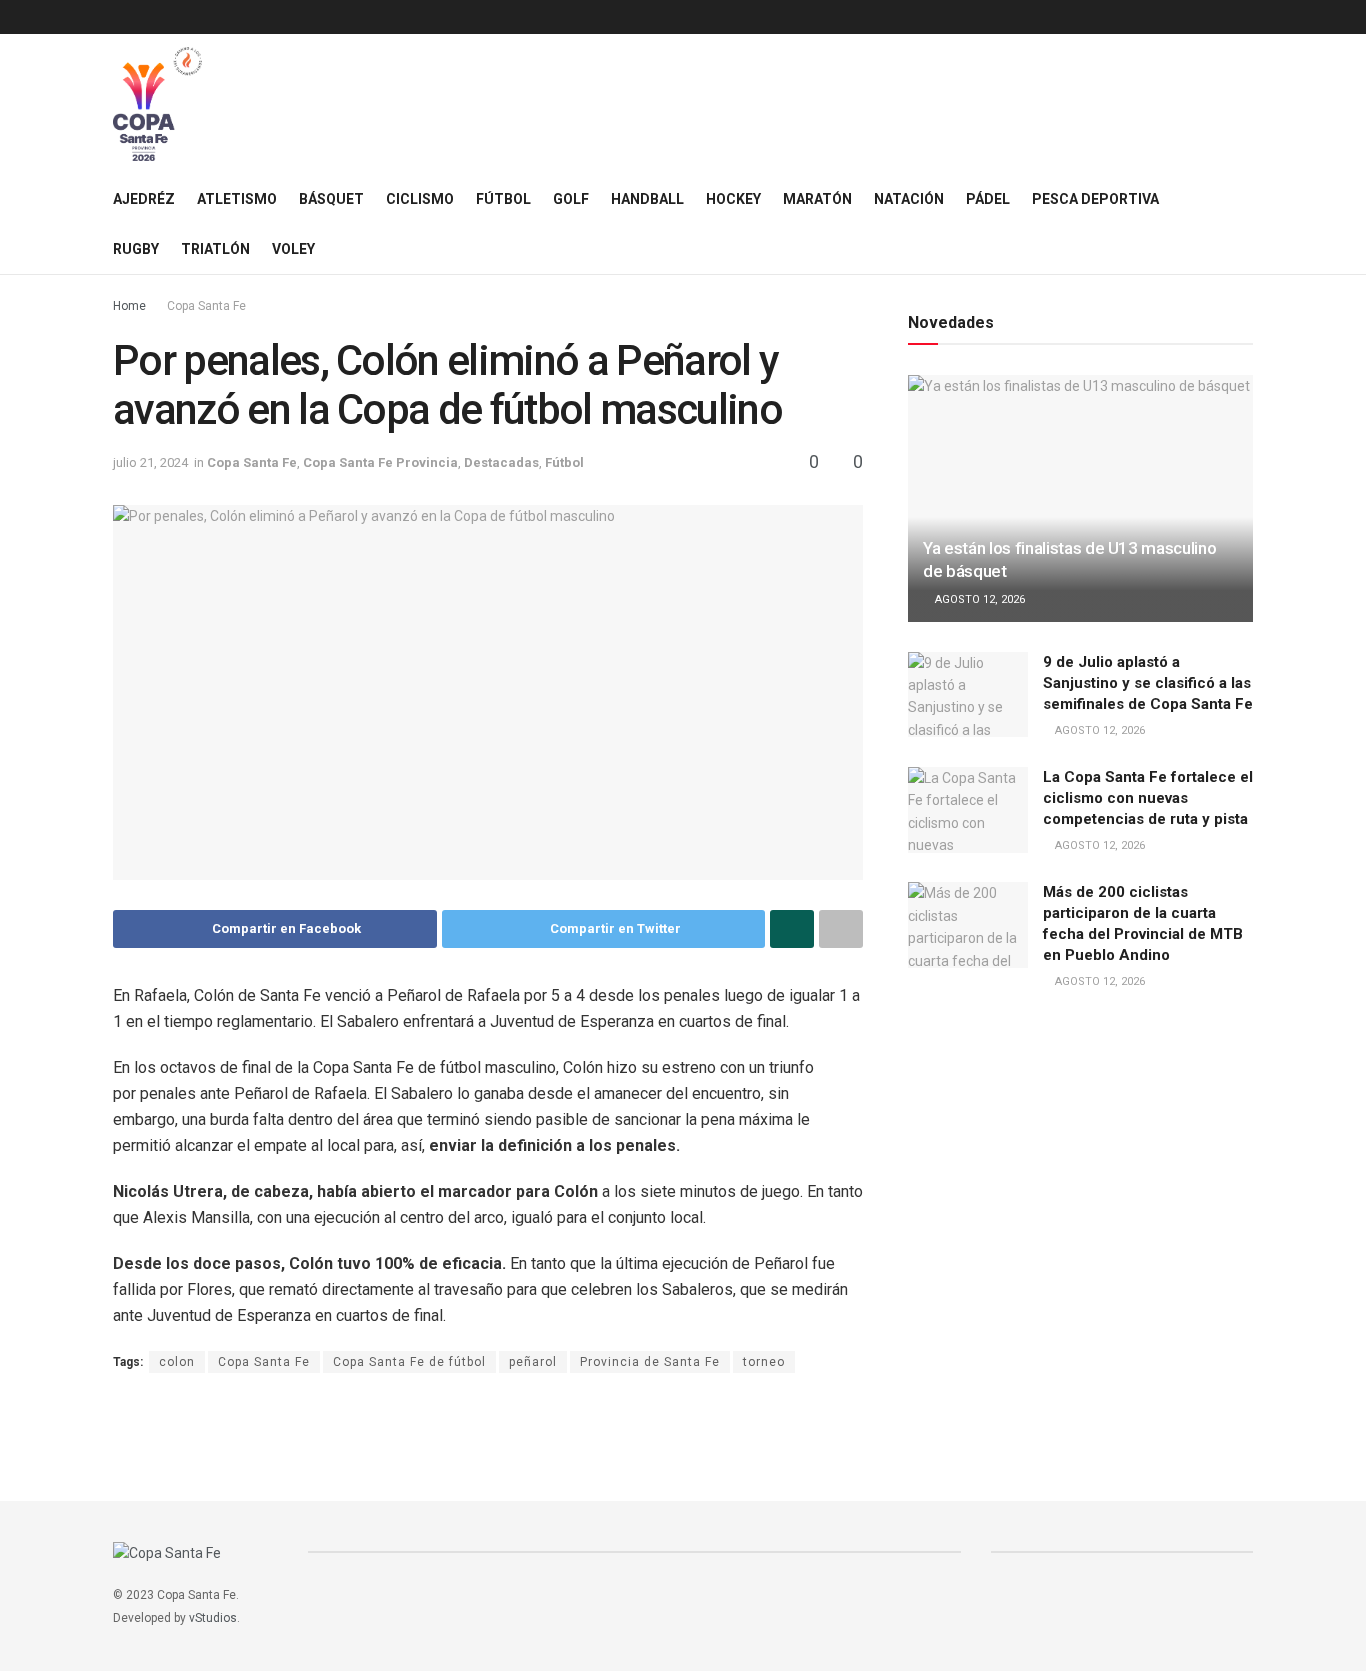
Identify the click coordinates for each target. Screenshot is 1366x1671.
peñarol (533, 1362)
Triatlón (215, 249)
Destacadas (501, 462)
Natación (909, 199)
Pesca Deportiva (1095, 199)
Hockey (733, 199)
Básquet (331, 199)
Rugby (136, 249)
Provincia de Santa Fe (650, 1362)
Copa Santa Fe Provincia (380, 462)
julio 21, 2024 (150, 462)
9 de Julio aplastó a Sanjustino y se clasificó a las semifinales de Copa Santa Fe (1148, 683)
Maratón (817, 199)
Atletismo (237, 199)
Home (129, 306)
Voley (293, 249)
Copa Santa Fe (206, 306)
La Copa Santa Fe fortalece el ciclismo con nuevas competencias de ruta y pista (1148, 798)
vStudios (213, 1618)
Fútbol (503, 199)
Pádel (988, 199)
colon (177, 1362)
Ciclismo (420, 199)
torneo (764, 1362)
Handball (647, 199)
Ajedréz (144, 199)
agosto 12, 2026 (978, 599)
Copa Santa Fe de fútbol (409, 1362)
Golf (571, 199)
